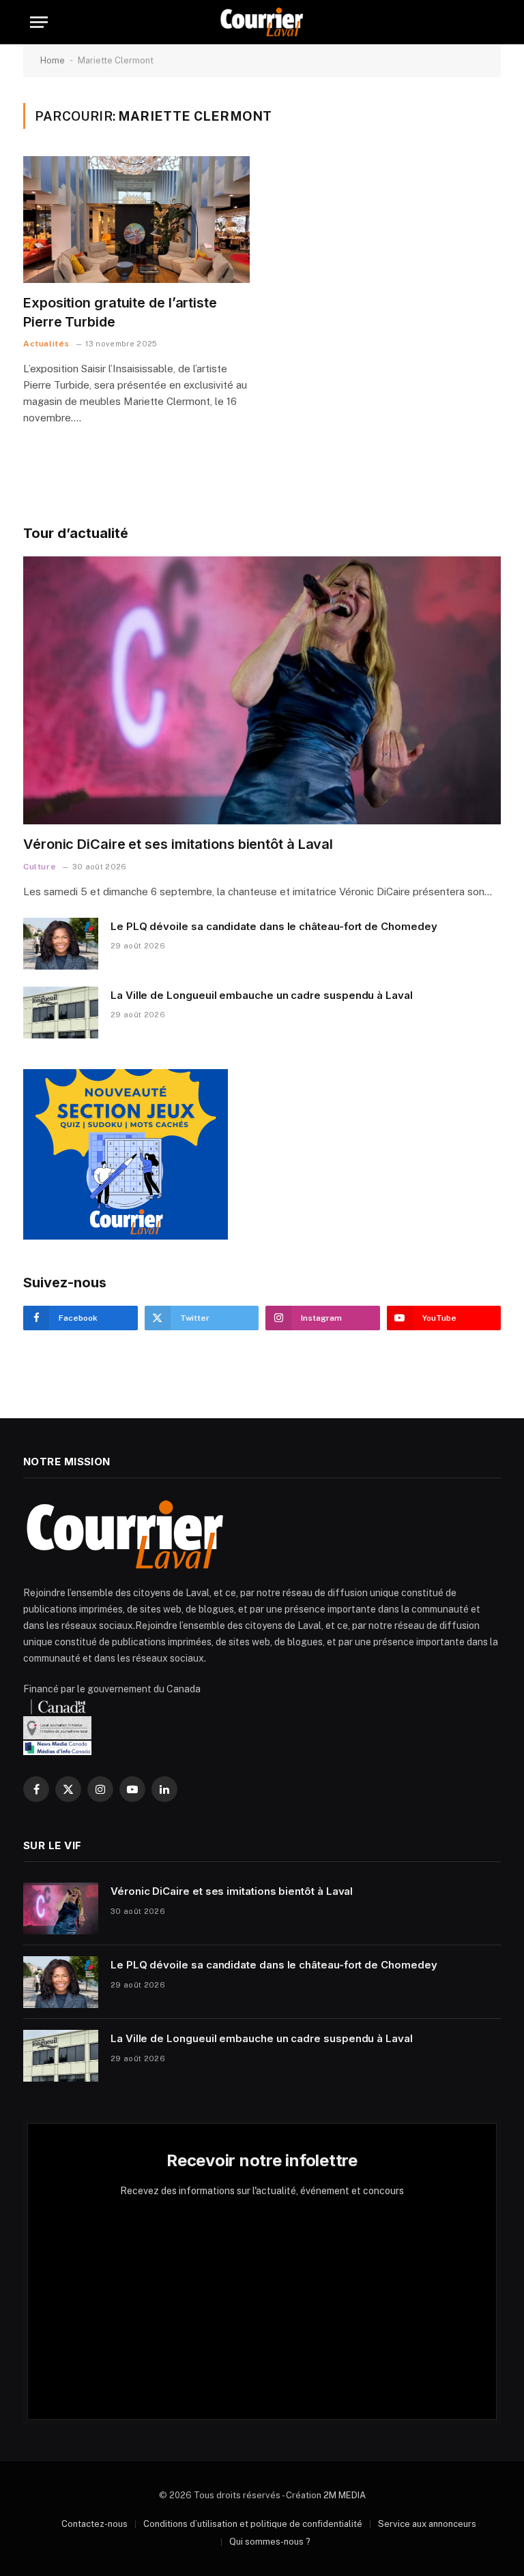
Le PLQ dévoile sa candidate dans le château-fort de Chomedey (274, 926)
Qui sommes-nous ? (270, 2542)
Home (53, 60)
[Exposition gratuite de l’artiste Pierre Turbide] (136, 220)
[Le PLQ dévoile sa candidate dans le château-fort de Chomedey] (61, 944)
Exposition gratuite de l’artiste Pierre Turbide (120, 312)
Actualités (46, 344)
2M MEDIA (345, 2495)
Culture (40, 867)
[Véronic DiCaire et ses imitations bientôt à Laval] (262, 691)
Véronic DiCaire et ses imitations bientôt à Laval (178, 844)
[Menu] (39, 22)
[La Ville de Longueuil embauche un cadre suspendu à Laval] (61, 1013)
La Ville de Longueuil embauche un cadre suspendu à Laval (262, 995)
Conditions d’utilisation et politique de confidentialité (253, 2524)
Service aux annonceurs (427, 2524)
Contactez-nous (94, 2524)
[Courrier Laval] (262, 22)
